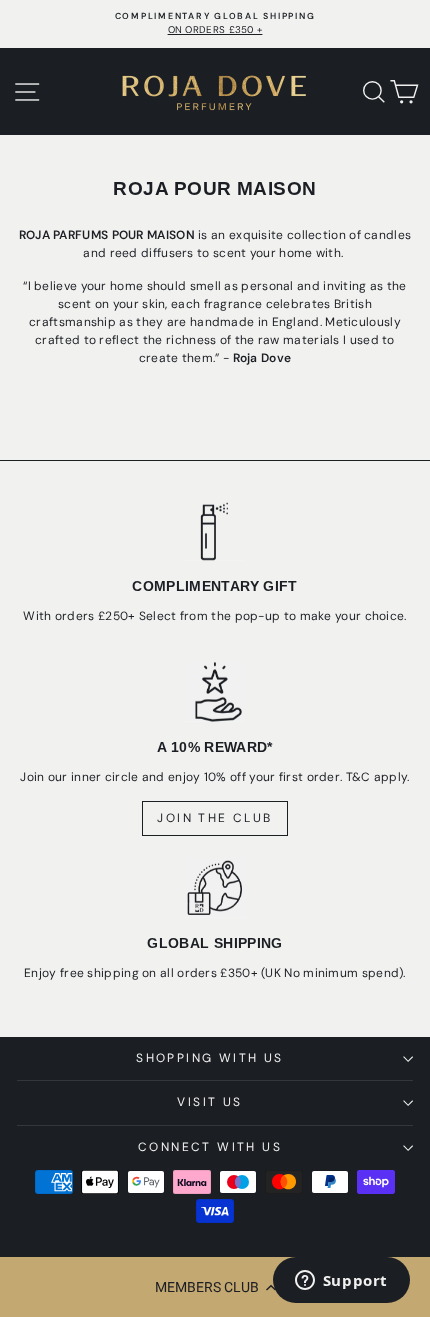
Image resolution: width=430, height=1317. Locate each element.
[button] (215, 1287)
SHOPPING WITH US (209, 1058)
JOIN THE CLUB (214, 818)
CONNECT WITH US (210, 1147)
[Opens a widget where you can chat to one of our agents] (341, 1282)
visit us (209, 1102)
